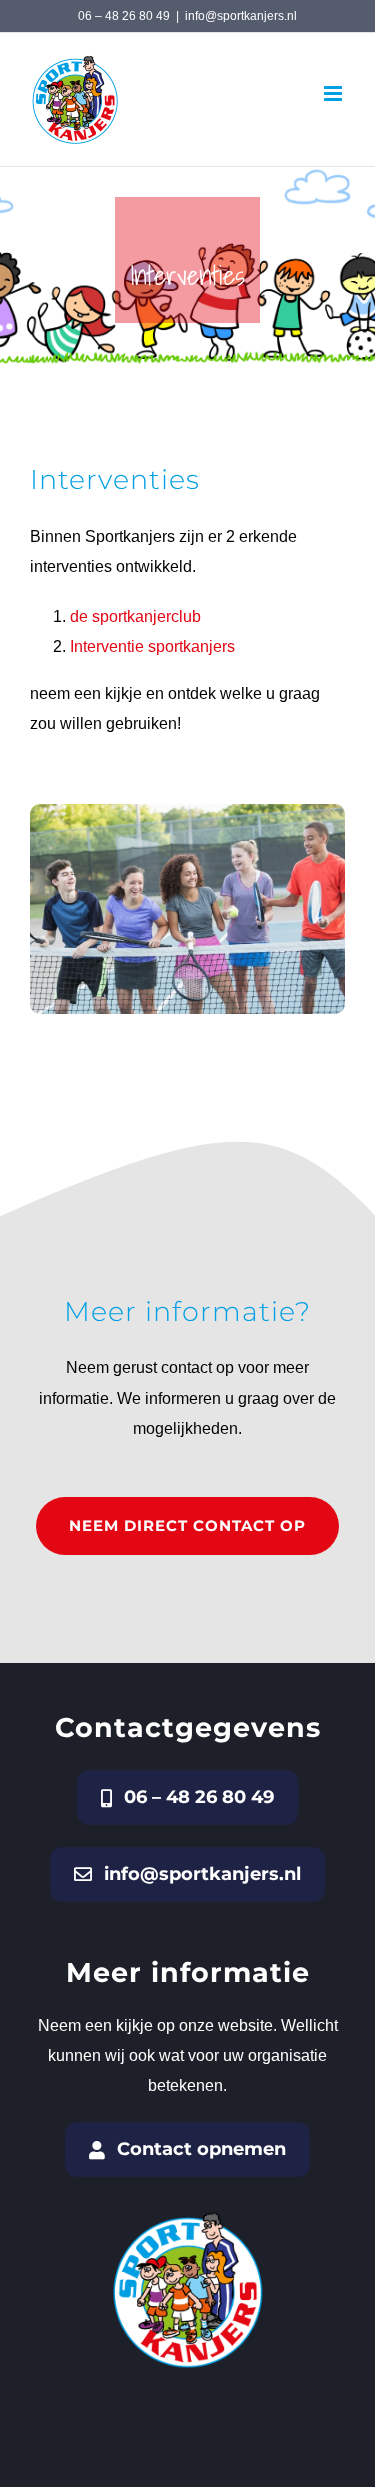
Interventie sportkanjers (154, 646)
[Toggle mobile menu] (334, 93)
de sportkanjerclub (135, 616)
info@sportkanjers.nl (241, 16)
